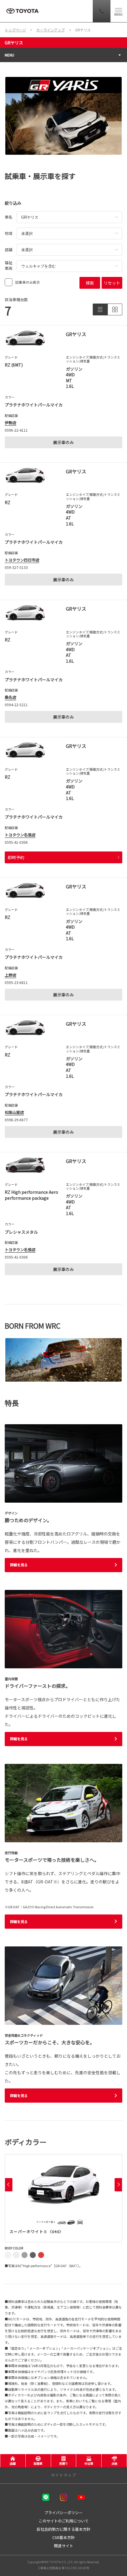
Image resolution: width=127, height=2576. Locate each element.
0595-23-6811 (16, 982)
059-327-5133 (16, 567)
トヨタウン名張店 (20, 835)
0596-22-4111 (16, 430)
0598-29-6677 (16, 1120)
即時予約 (16, 857)
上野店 (10, 975)
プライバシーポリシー (63, 2513)
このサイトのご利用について (64, 2521)
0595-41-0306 (16, 842)
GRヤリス (14, 43)
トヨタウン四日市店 (22, 560)
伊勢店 (10, 423)
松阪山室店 (14, 1112)
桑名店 (10, 697)
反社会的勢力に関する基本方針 (63, 2529)
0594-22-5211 (16, 705)
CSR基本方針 (63, 2537)
